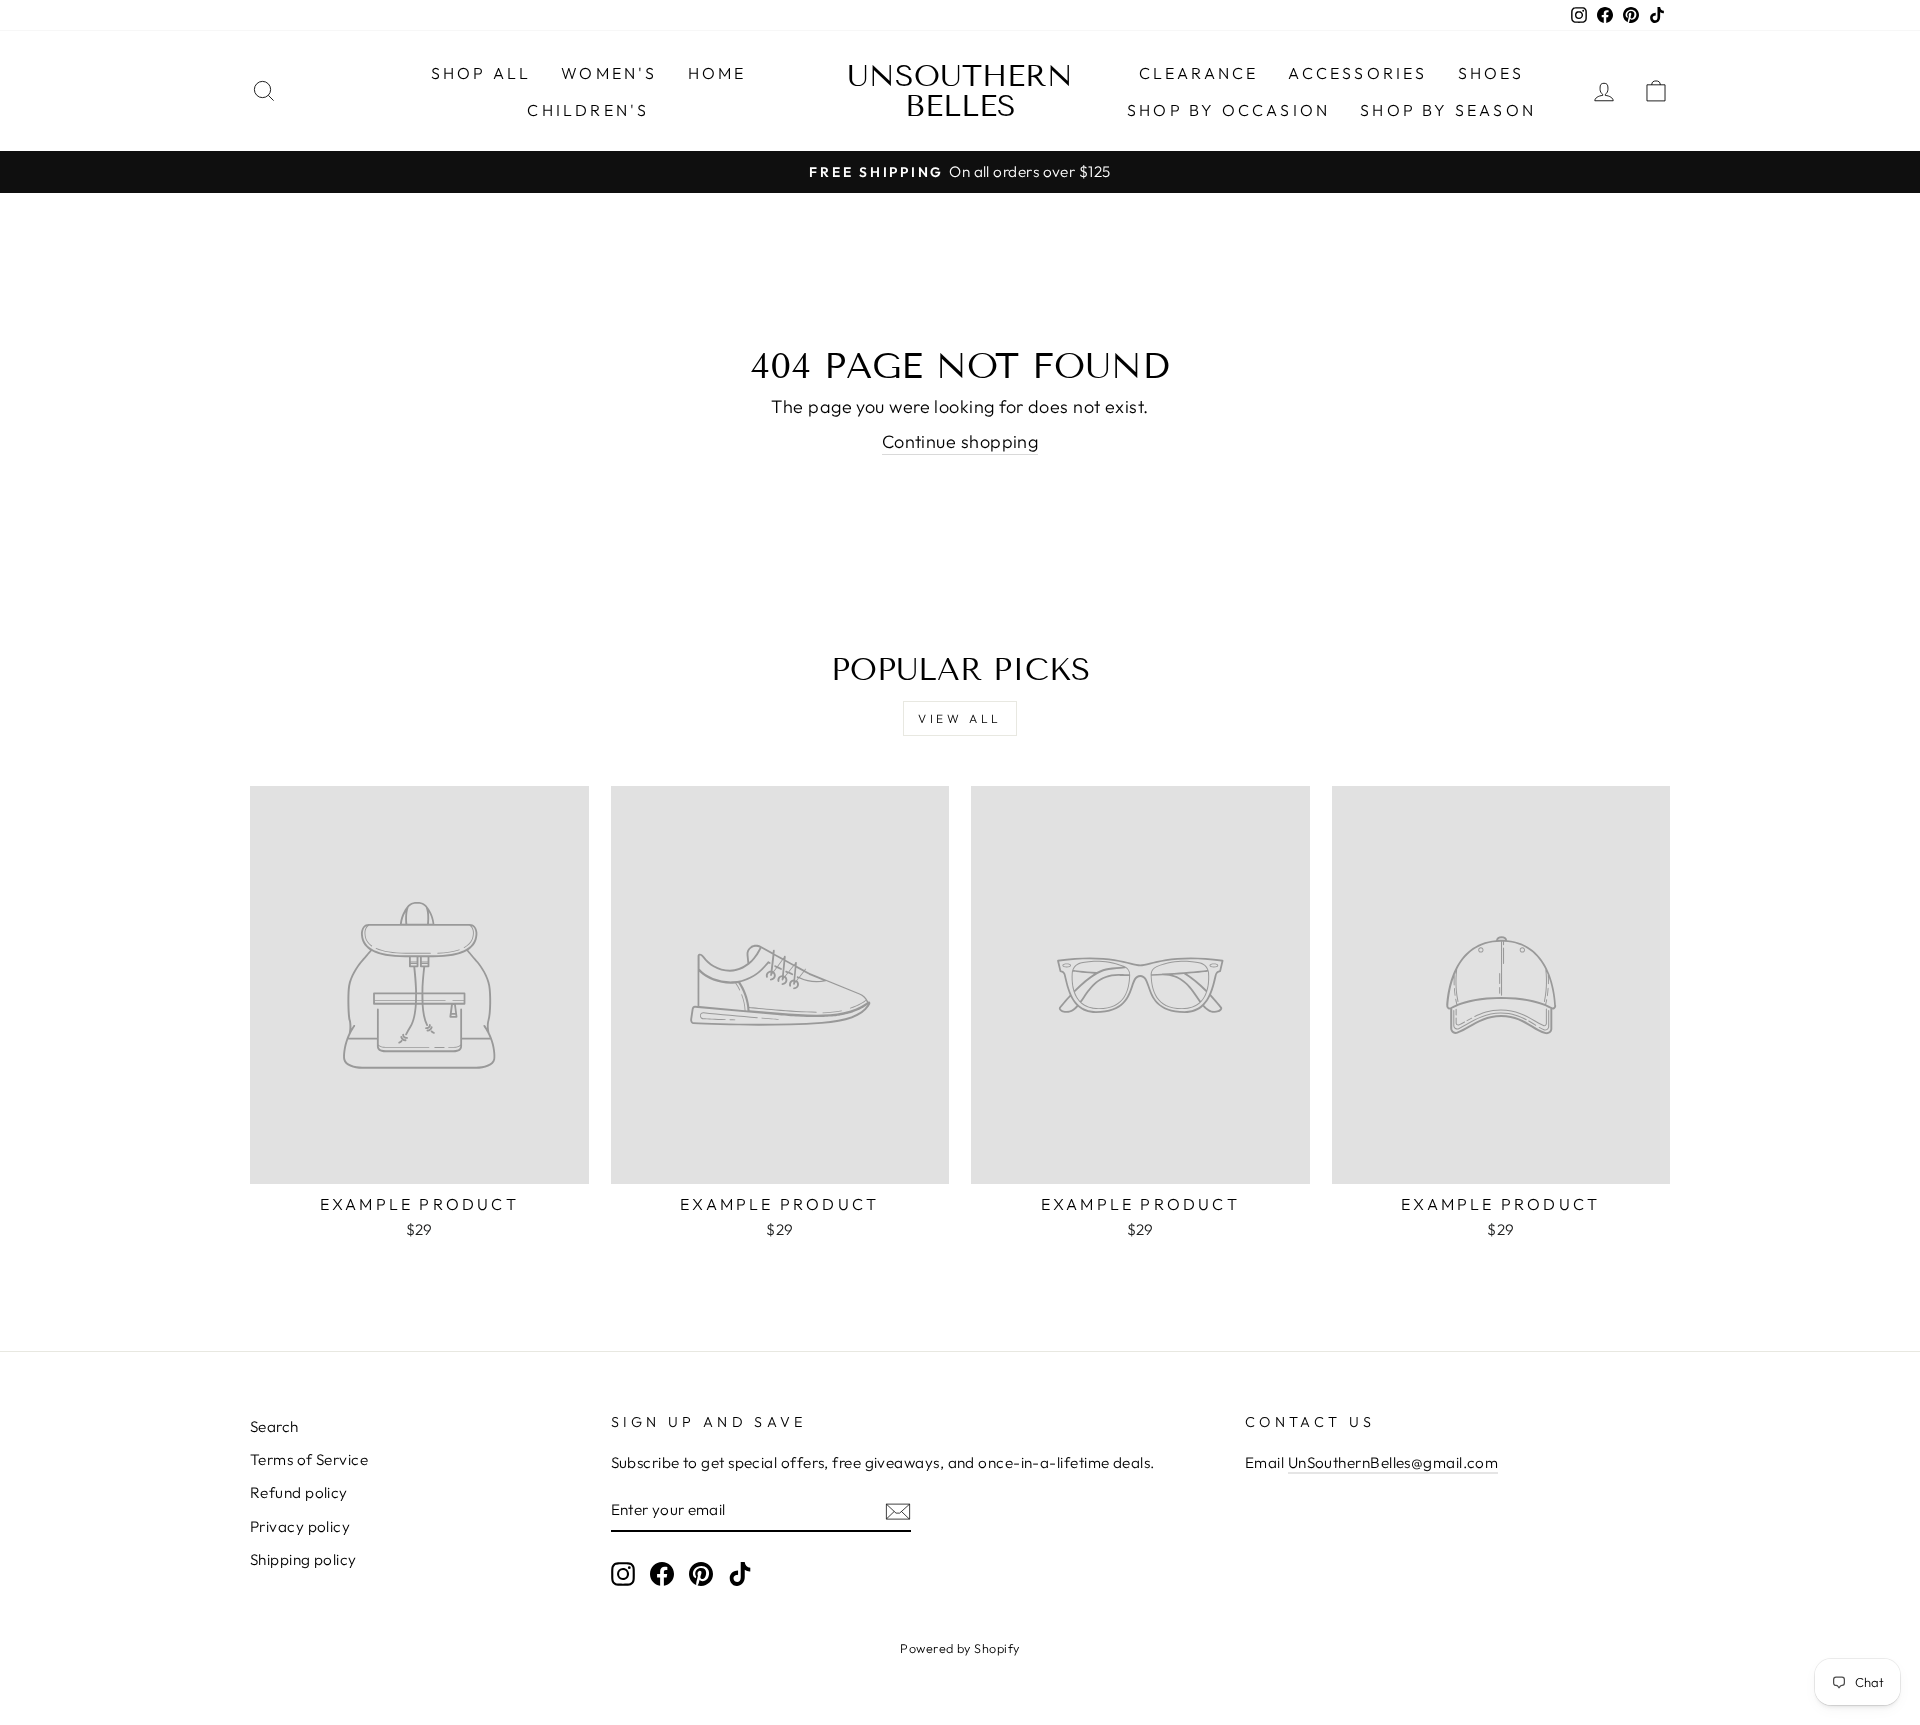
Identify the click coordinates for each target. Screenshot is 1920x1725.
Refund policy (299, 1492)
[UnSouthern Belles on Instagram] (623, 1574)
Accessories (1357, 73)
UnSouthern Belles (960, 91)
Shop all (481, 73)
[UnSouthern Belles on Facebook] (662, 1574)
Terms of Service (309, 1459)
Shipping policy (303, 1559)
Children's (588, 110)
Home (717, 73)
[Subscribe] (898, 1510)
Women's (609, 73)
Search (274, 1426)
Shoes (1491, 73)
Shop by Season (1448, 110)
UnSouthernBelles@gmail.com (1393, 1462)
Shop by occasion (1228, 110)
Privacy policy (300, 1526)
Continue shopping (960, 441)
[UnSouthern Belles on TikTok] (740, 1574)
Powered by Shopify (959, 1648)
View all (960, 718)
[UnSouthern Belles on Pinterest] (701, 1574)
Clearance (1199, 73)
